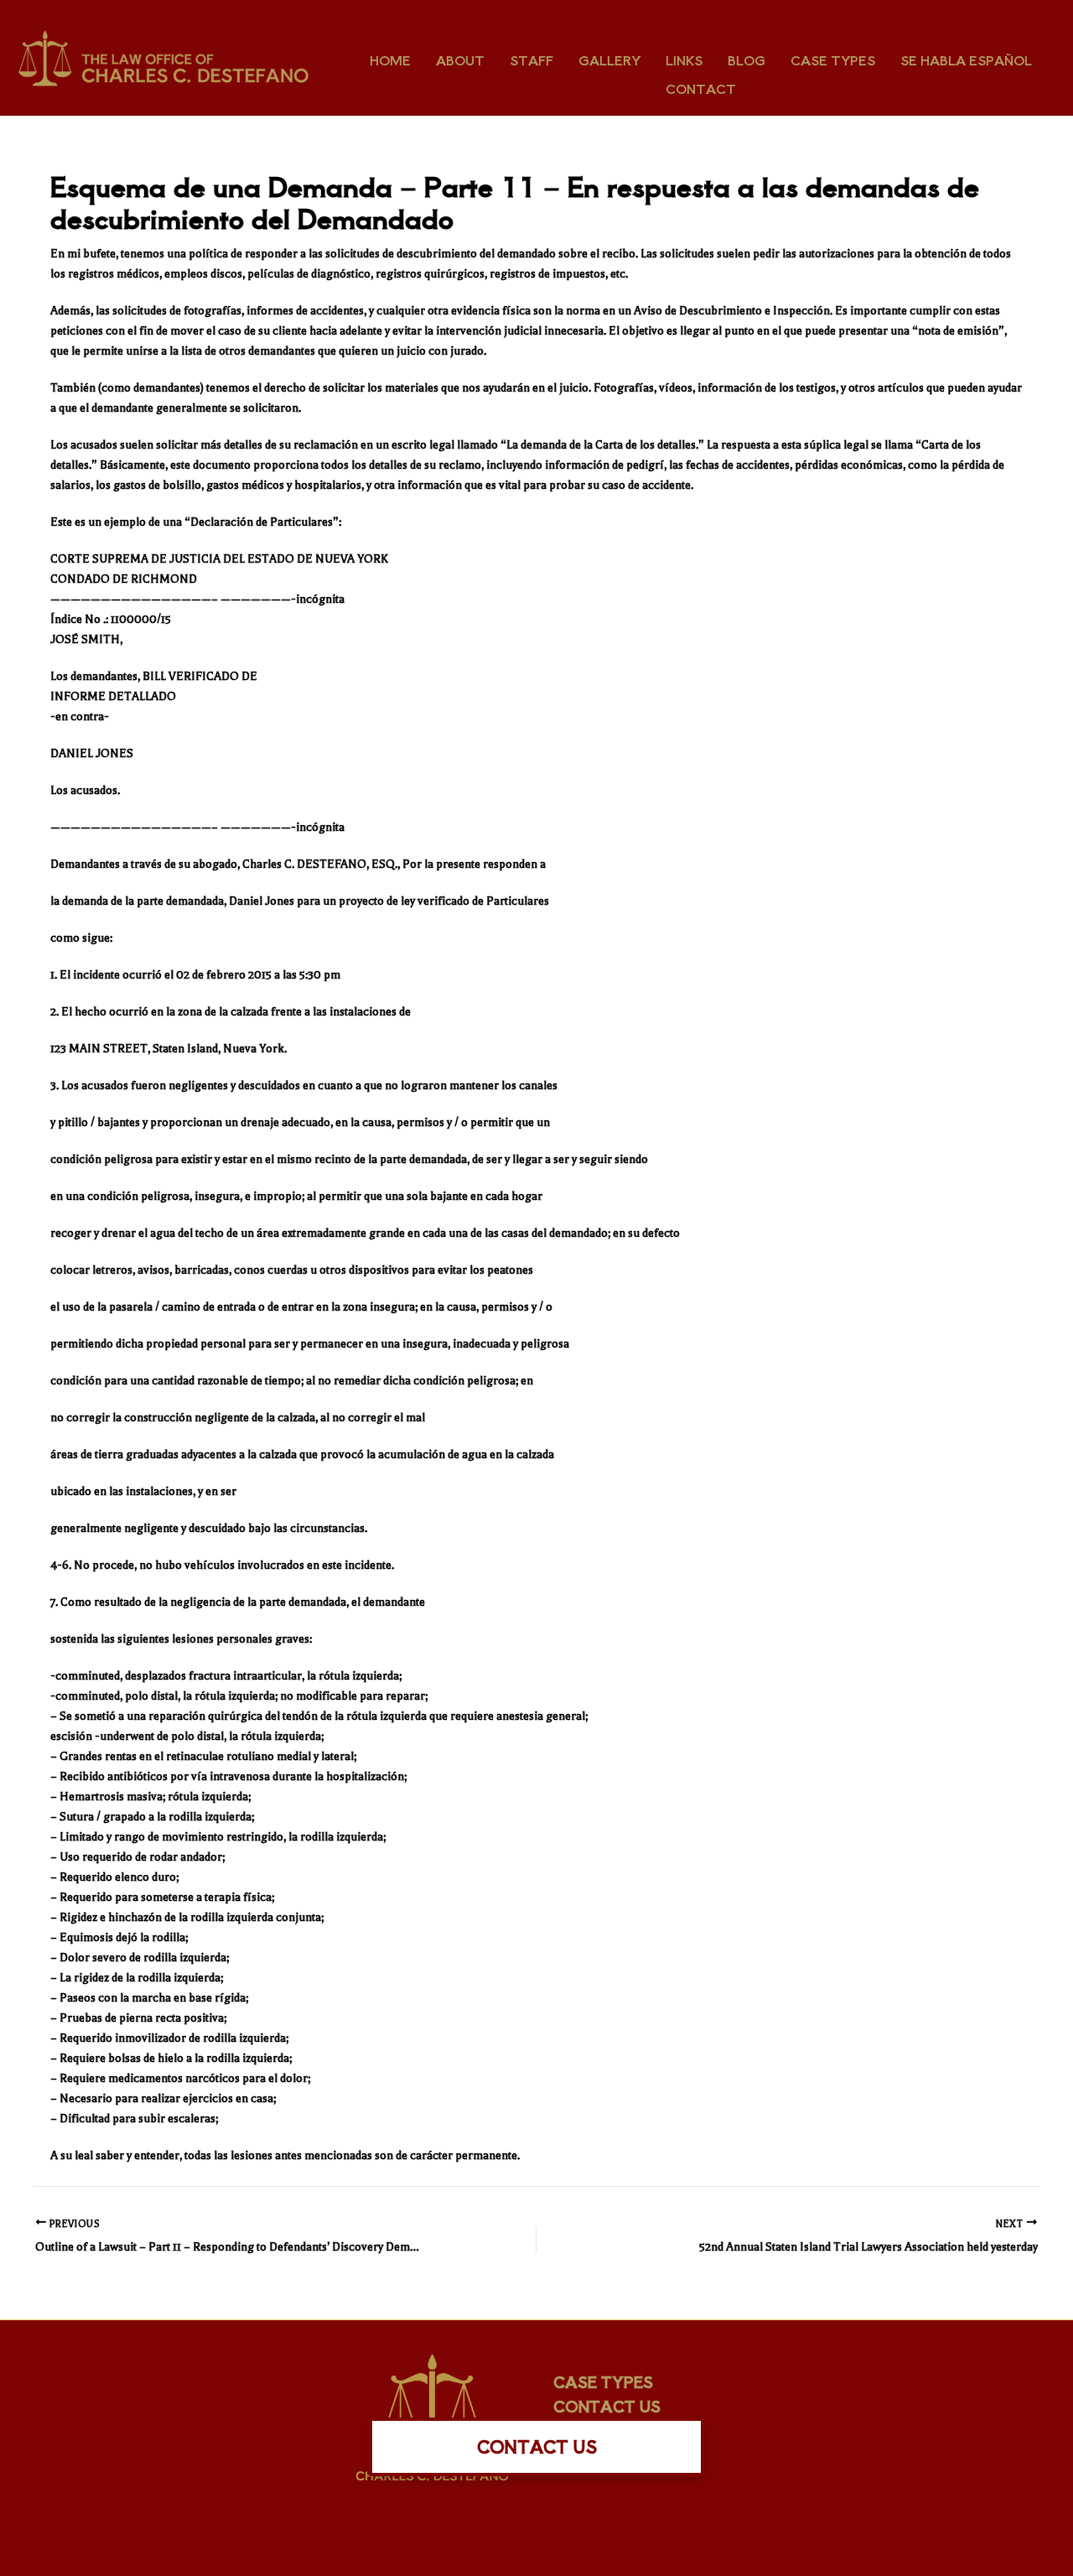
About (460, 60)
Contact (701, 88)
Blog (746, 60)
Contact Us (607, 2406)
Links (684, 60)
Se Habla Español (966, 60)
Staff (531, 60)
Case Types (833, 60)
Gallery (609, 60)
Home (390, 60)
